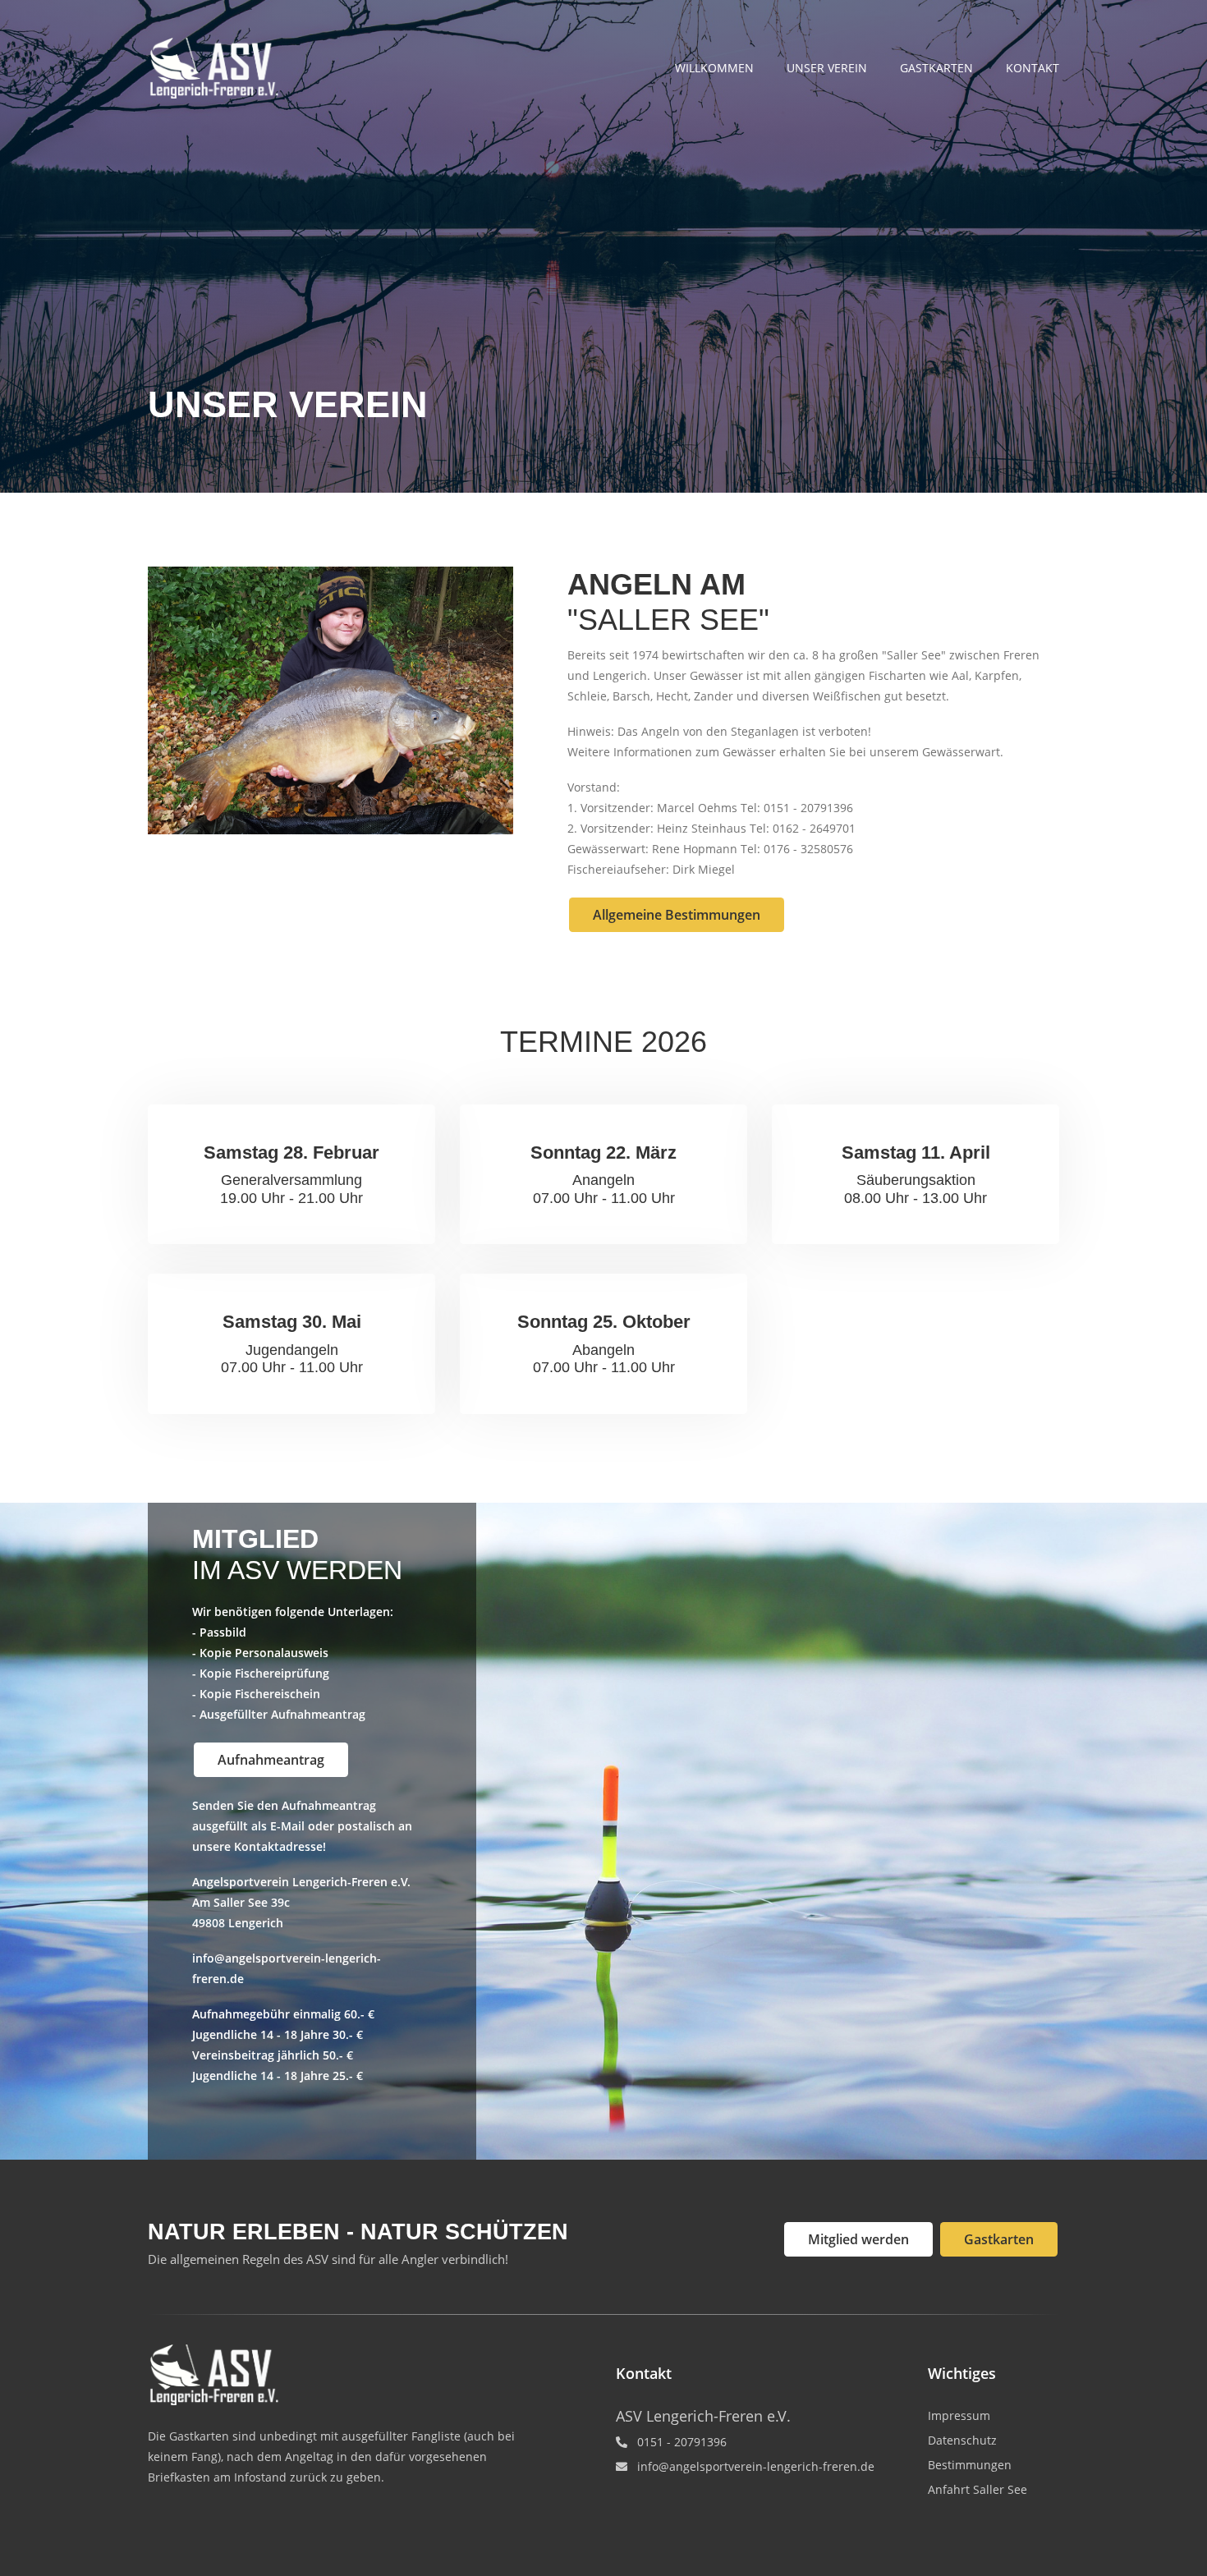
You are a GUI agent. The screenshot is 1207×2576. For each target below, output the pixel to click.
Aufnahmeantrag (271, 1760)
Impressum (959, 2415)
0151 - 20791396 (682, 2442)
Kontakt (1033, 68)
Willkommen (714, 68)
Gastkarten (936, 68)
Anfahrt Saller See (978, 2489)
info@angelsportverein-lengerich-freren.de (756, 2466)
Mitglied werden (858, 2239)
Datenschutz (962, 2440)
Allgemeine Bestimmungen (677, 915)
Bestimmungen (970, 2465)
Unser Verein (827, 68)
